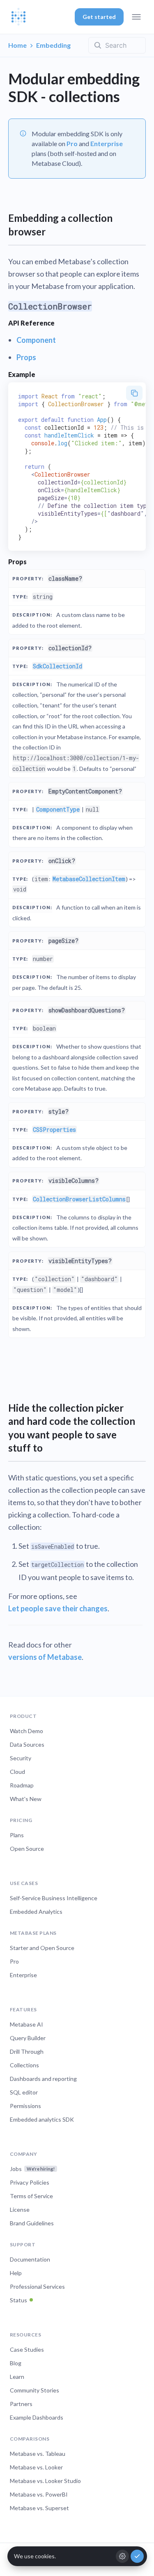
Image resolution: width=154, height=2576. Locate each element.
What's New (26, 1799)
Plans (17, 1835)
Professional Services (37, 2286)
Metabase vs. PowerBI (39, 2494)
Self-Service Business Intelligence (54, 1898)
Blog (16, 2363)
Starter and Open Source (42, 1948)
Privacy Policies (30, 2182)
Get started (99, 17)
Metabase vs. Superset (39, 2508)
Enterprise (107, 143)
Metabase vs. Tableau (38, 2454)
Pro (72, 143)
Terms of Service (31, 2196)
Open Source (27, 1849)
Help (16, 2273)
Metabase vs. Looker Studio (45, 2481)
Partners (21, 2404)
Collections (24, 2065)
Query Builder (28, 2038)
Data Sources (27, 1744)
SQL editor (24, 2092)
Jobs (32, 2169)
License (20, 2209)
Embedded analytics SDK (42, 2119)
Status (18, 2300)
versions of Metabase (45, 1657)
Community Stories (34, 2390)
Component (36, 340)
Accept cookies (137, 2556)
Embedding (53, 45)
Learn (17, 2377)
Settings (122, 2556)
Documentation (30, 2259)
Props (26, 357)
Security (21, 1758)
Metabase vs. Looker (36, 2467)
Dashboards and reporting (43, 2079)
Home (17, 45)
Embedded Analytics (36, 1912)
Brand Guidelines (32, 2223)
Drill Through (27, 2051)
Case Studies (27, 2349)
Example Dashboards (37, 2417)
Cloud (17, 1772)
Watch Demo (26, 1731)
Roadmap (22, 1785)
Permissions (25, 2106)
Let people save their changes (58, 1608)
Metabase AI (26, 2024)
